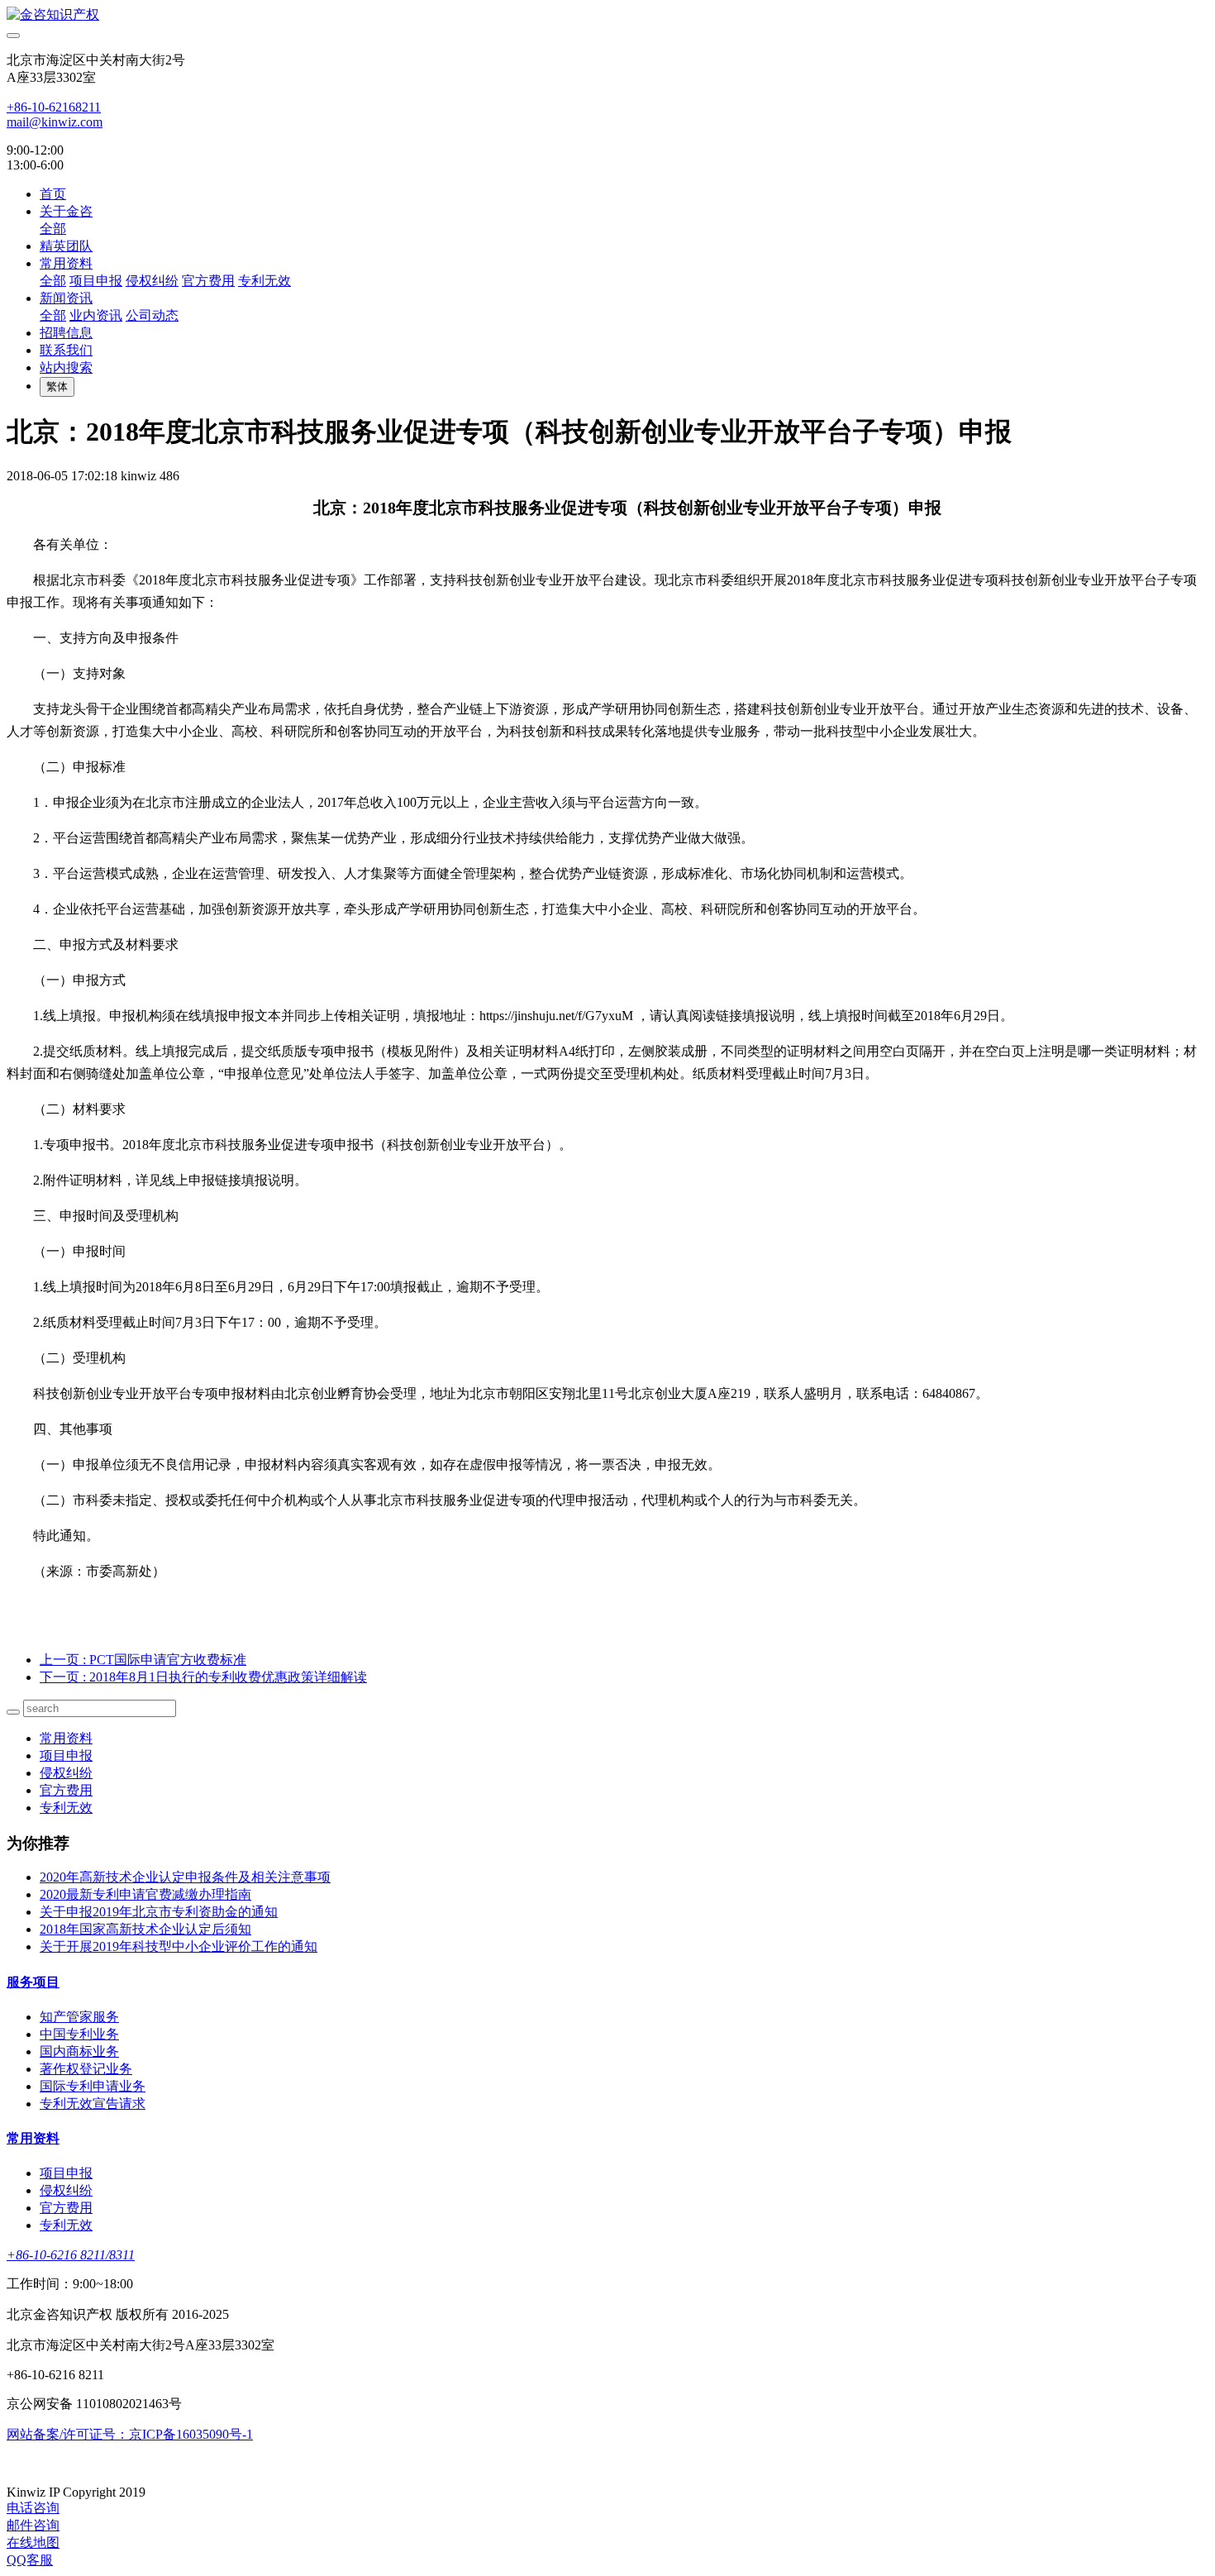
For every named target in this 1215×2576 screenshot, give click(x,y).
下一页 (203, 1677)
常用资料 (66, 263)
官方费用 (208, 281)
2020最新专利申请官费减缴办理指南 (145, 1894)
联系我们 (66, 350)
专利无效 (264, 281)
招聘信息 (66, 333)
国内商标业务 (79, 2051)
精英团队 (66, 246)
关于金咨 (66, 211)
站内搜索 (66, 367)
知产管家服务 (79, 2017)
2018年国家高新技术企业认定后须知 (145, 1929)
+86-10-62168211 (54, 107)
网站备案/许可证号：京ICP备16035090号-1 (130, 2434)
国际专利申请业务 (93, 2086)
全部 (53, 229)
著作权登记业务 (86, 2069)
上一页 (143, 1660)
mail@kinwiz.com (55, 122)
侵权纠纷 (152, 281)
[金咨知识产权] (607, 15)
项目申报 (96, 281)
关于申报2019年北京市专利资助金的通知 (159, 1912)
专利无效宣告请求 (93, 2104)
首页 (53, 194)
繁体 (57, 386)
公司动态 (152, 315)
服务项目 (33, 1982)
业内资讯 (96, 315)
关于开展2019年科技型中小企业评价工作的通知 (179, 1946)
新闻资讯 (66, 298)
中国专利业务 (79, 2034)
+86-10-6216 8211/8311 (71, 2255)
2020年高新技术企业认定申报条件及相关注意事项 (185, 1877)
